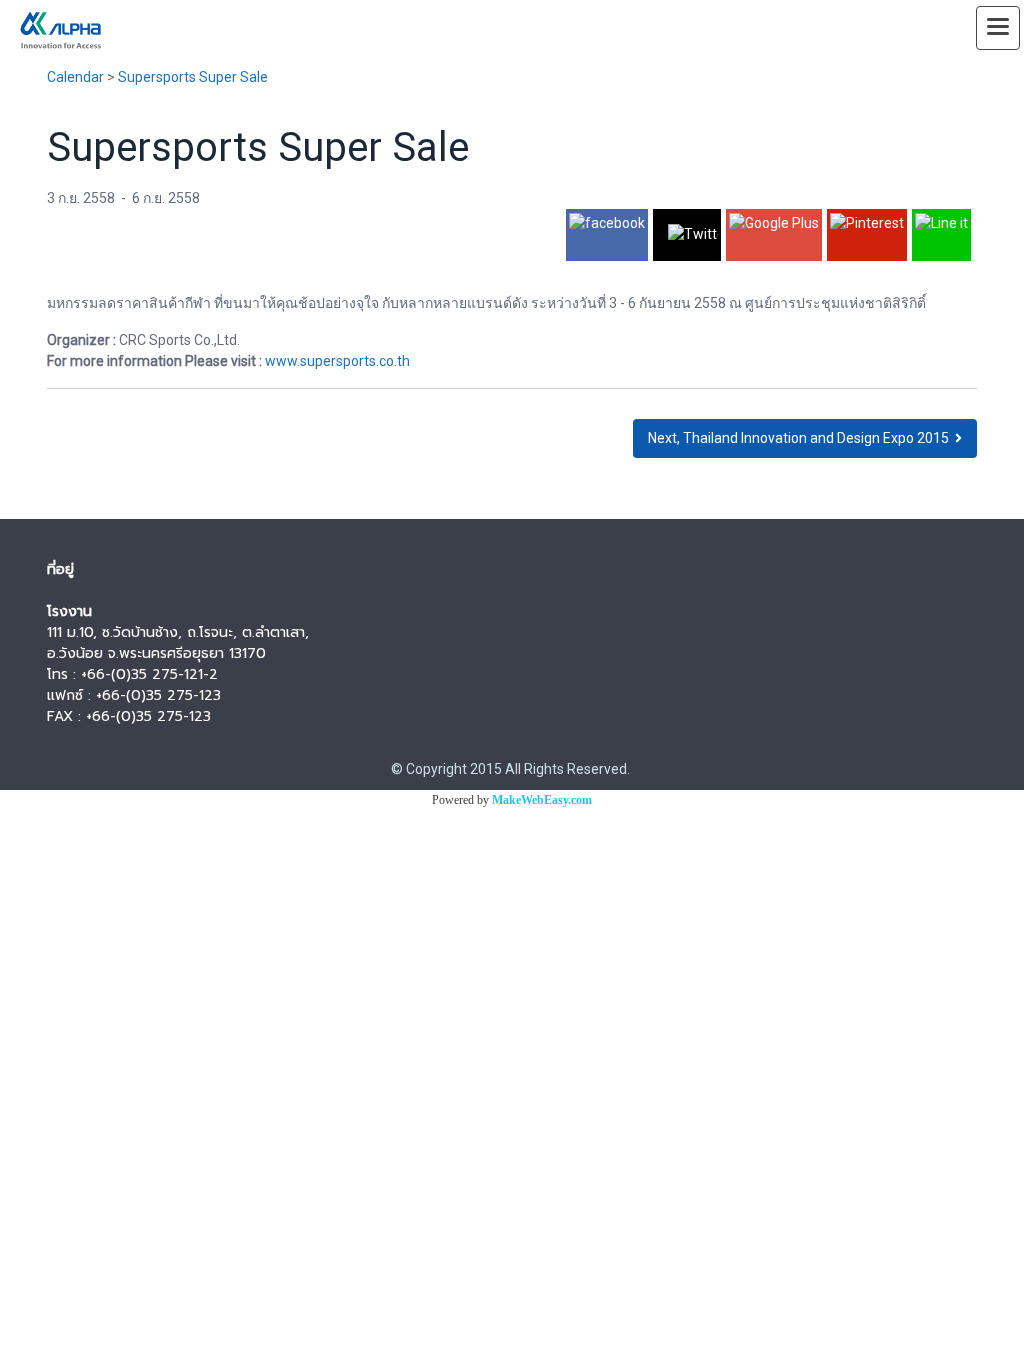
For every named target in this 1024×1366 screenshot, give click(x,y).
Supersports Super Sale (193, 77)
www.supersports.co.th (337, 361)
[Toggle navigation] (998, 28)
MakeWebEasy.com (542, 800)
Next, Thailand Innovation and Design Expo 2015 (801, 438)
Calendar (75, 77)
